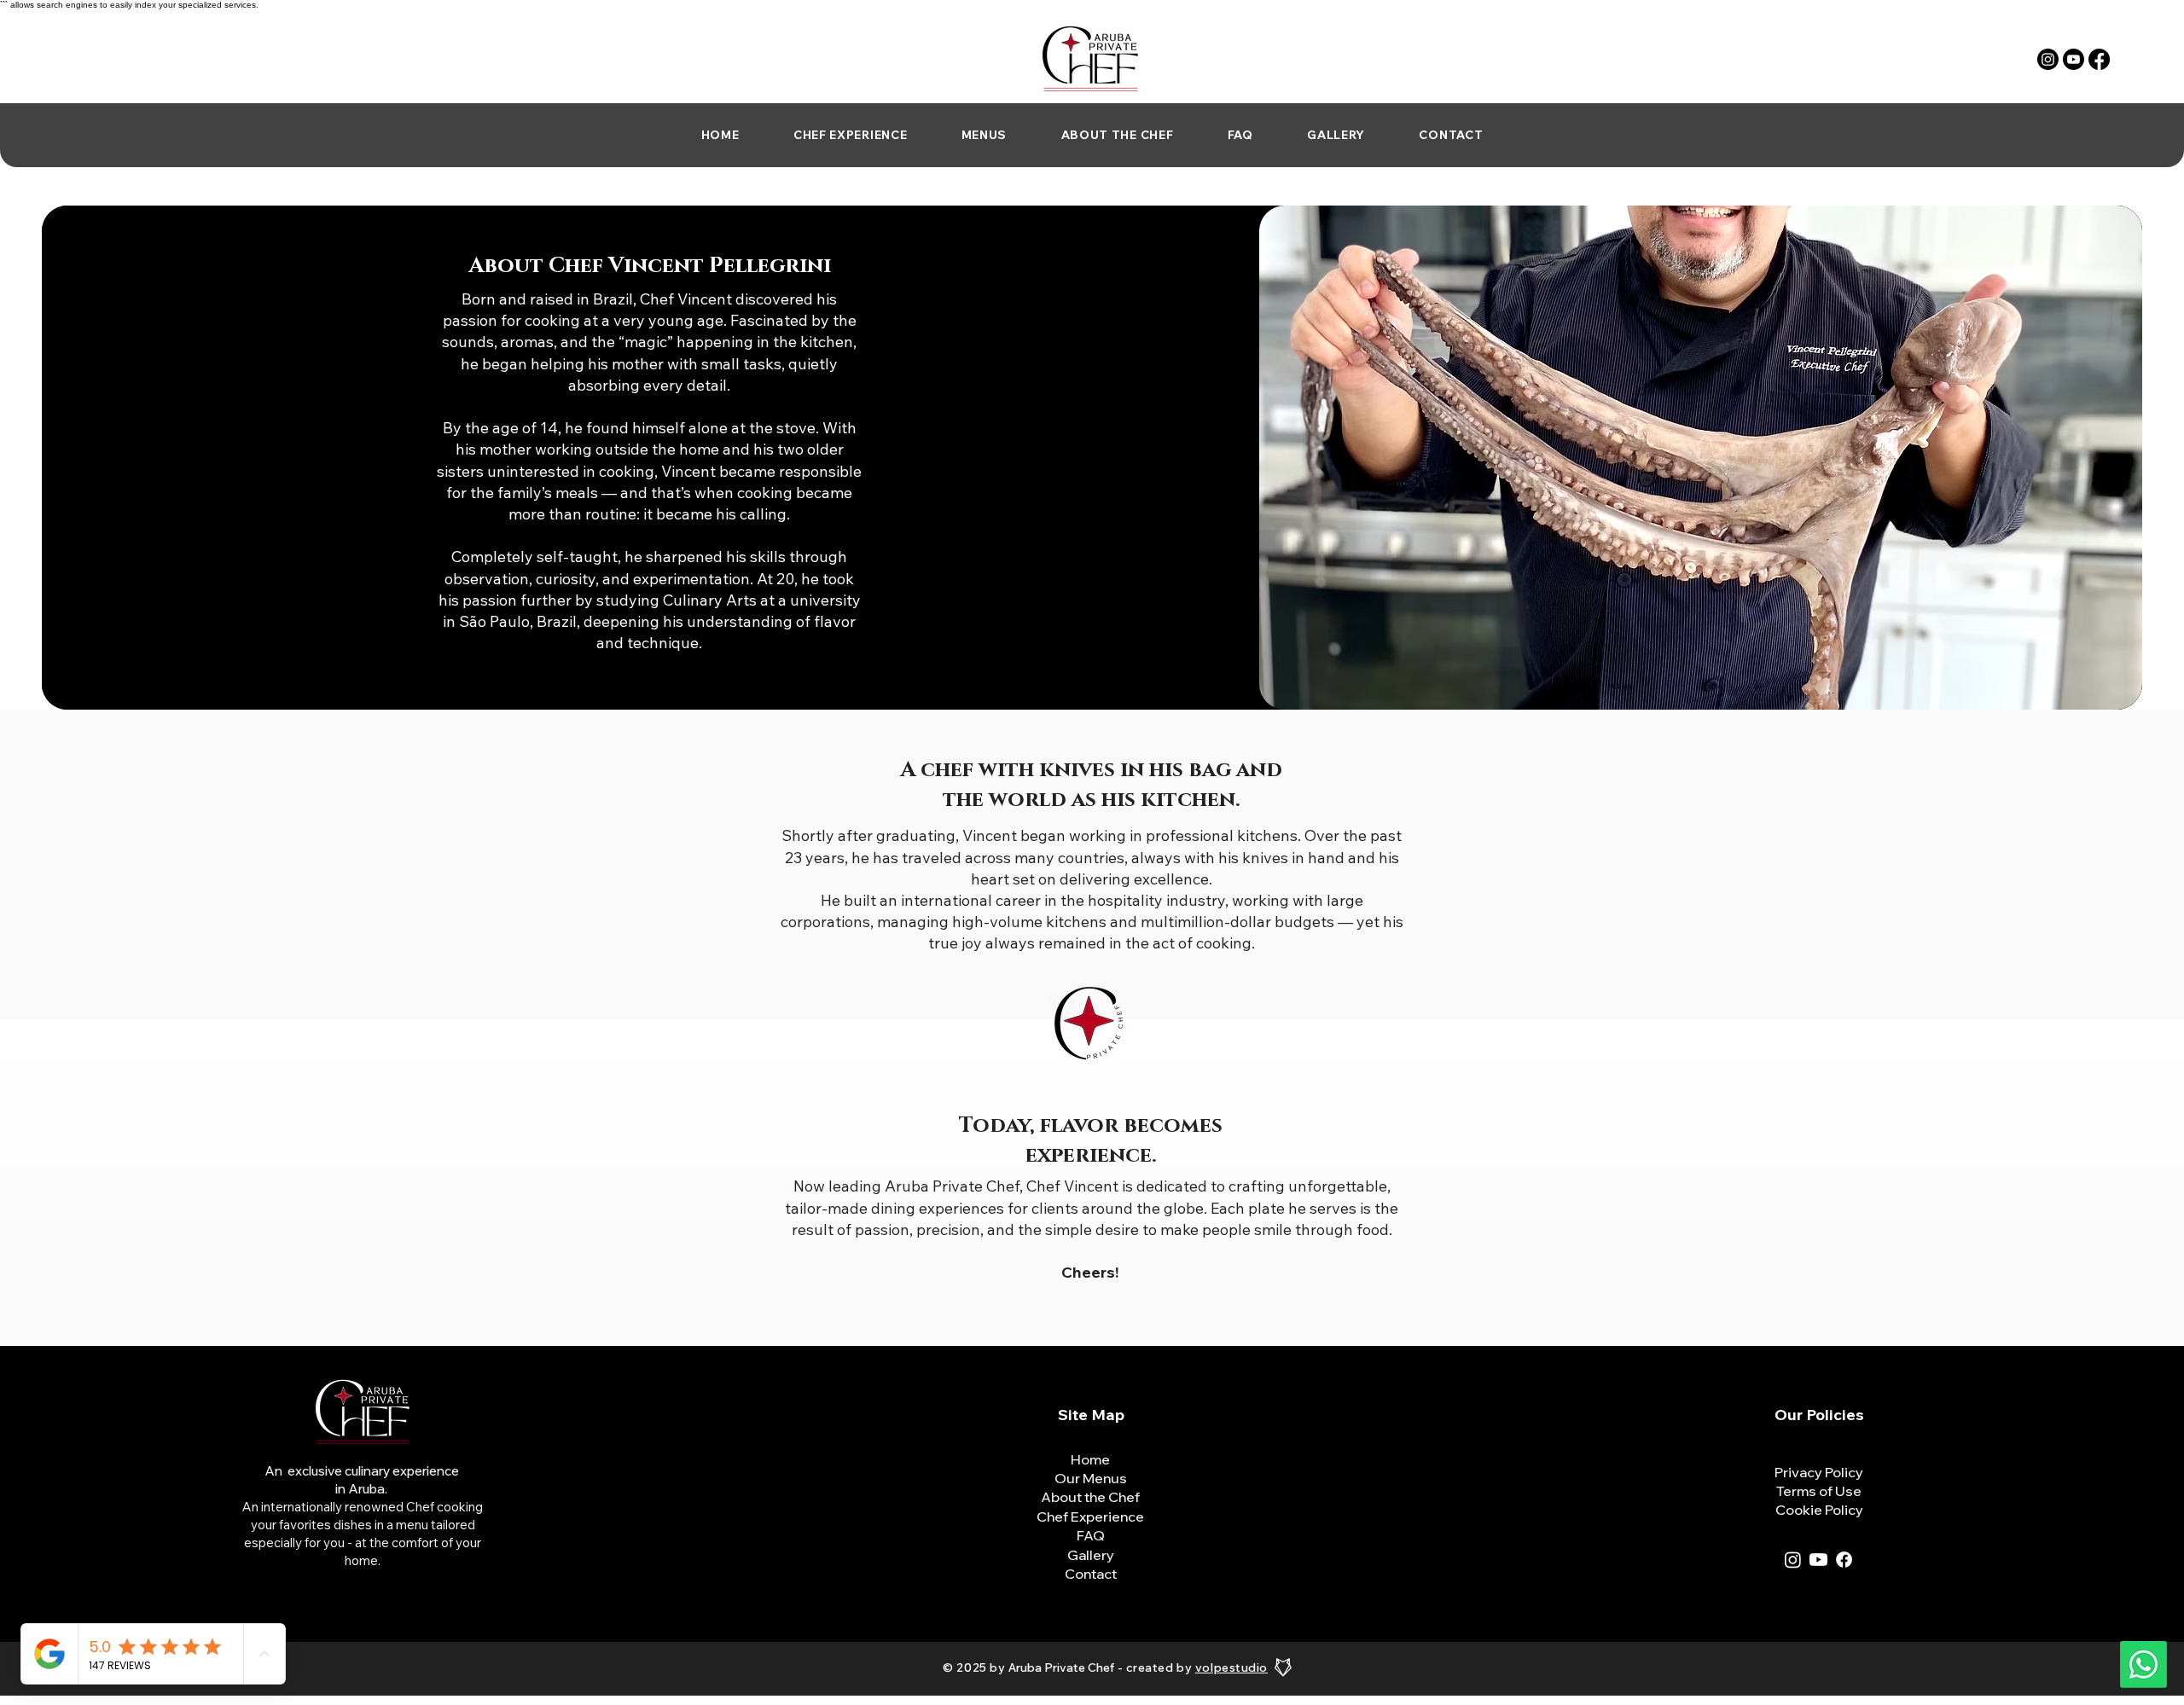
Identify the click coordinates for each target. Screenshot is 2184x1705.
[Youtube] (2074, 59)
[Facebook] (2099, 59)
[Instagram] (2048, 59)
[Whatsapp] (2143, 1664)
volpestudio (1231, 1667)
